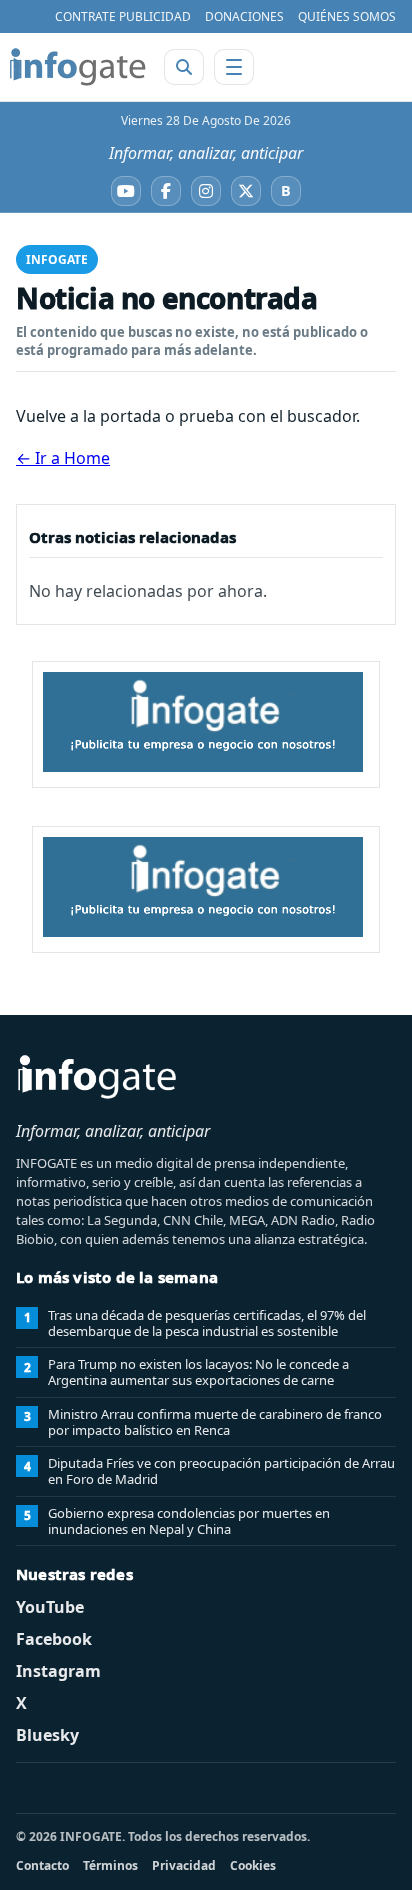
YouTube (50, 1607)
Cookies (253, 1865)
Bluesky (47, 1735)
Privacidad (184, 1865)
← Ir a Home (63, 458)
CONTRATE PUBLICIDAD (123, 16)
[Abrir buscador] (184, 67)
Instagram (58, 1671)
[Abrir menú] (234, 67)
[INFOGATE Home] (78, 67)
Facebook (54, 1639)
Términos (110, 1865)
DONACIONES (244, 16)
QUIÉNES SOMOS (347, 16)
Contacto (42, 1865)
